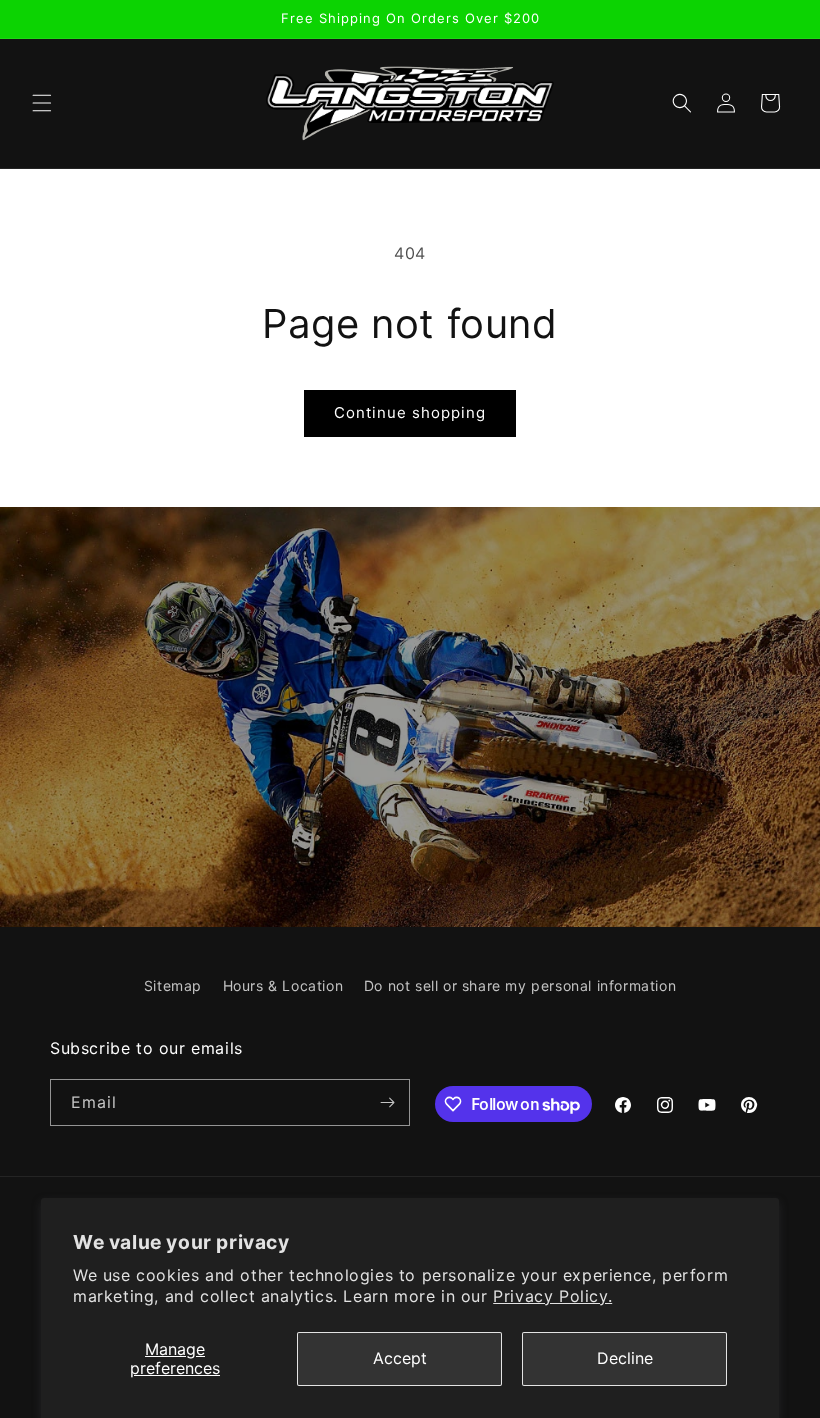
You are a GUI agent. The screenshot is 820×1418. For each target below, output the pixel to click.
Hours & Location (283, 985)
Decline (625, 1358)
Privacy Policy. (552, 1296)
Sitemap (173, 985)
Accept (400, 1358)
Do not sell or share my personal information (520, 985)
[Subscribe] (387, 1102)
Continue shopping (410, 412)
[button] (42, 103)
